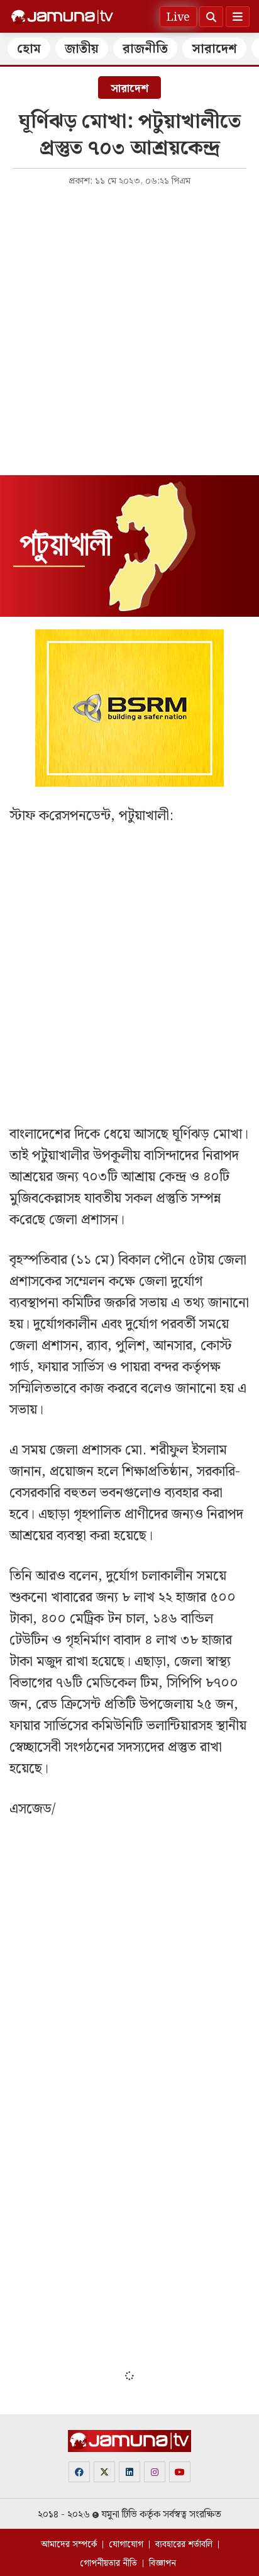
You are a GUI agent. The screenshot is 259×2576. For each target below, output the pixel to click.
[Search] (211, 17)
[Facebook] (79, 2472)
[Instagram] (155, 2472)
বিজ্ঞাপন (163, 2563)
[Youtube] (180, 2472)
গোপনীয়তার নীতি (108, 2563)
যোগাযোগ (126, 2545)
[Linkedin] (129, 2472)
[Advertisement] (129, 330)
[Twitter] (104, 2472)
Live (178, 17)
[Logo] (62, 17)
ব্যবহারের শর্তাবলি (184, 2545)
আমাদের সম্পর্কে (69, 2545)
